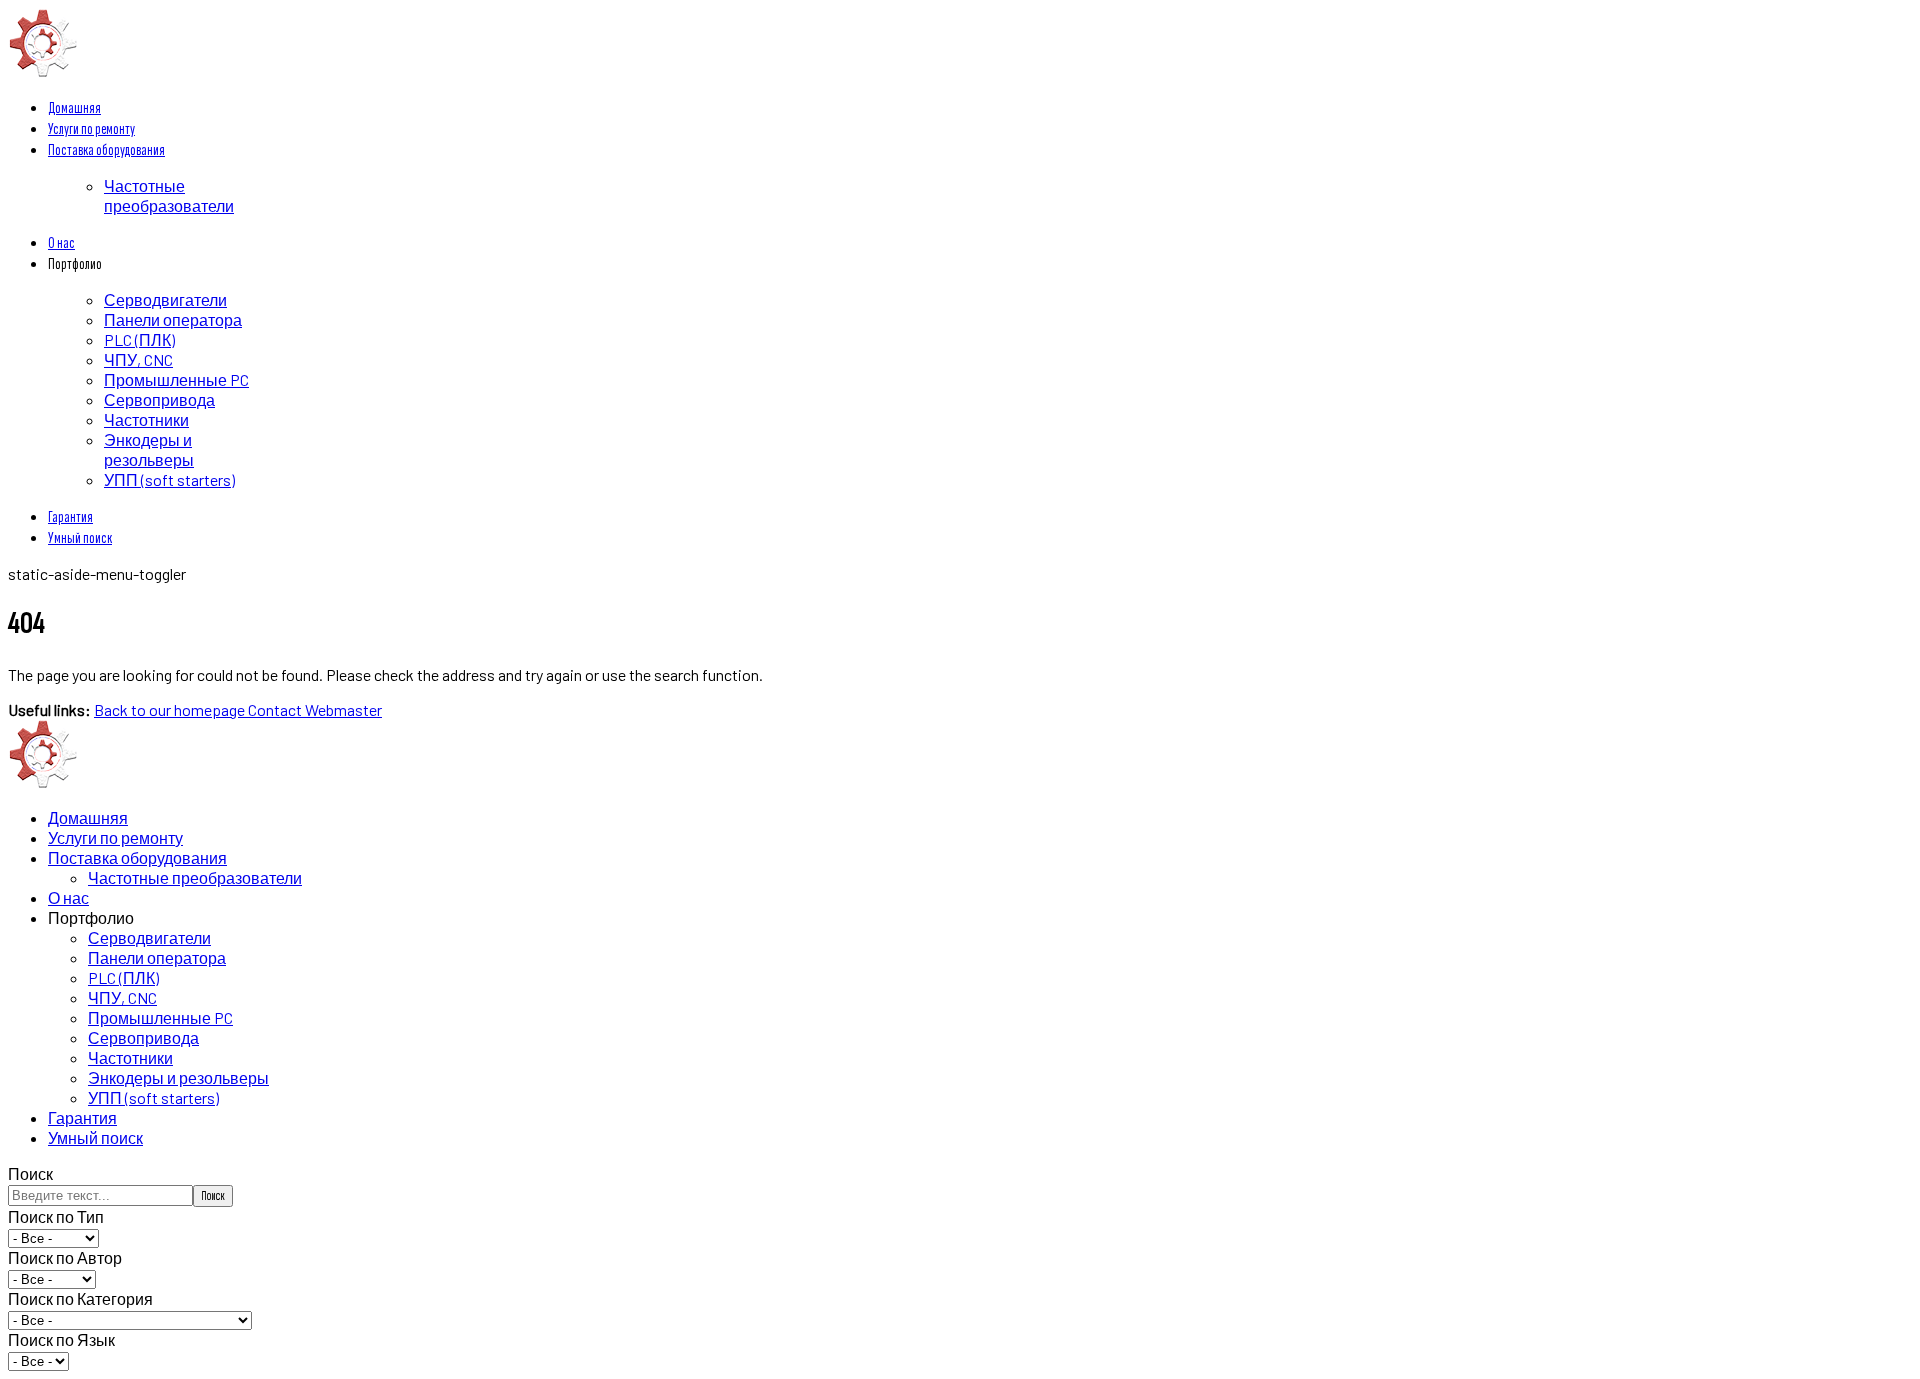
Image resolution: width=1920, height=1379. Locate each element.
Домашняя (74, 108)
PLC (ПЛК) (139, 339)
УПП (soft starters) (169, 479)
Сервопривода (159, 399)
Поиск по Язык (61, 1339)
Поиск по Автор (65, 1257)
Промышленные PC (176, 379)
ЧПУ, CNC (138, 359)
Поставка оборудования (106, 150)
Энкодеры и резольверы (149, 449)
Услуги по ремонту (91, 129)
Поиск (30, 1173)
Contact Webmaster (315, 709)
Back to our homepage (171, 709)
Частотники (146, 419)
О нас (61, 243)
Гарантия (70, 517)
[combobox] (100, 1195)
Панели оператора (173, 319)
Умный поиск (80, 538)
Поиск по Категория (80, 1298)
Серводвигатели (165, 299)
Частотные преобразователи (169, 195)
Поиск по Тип (56, 1216)
